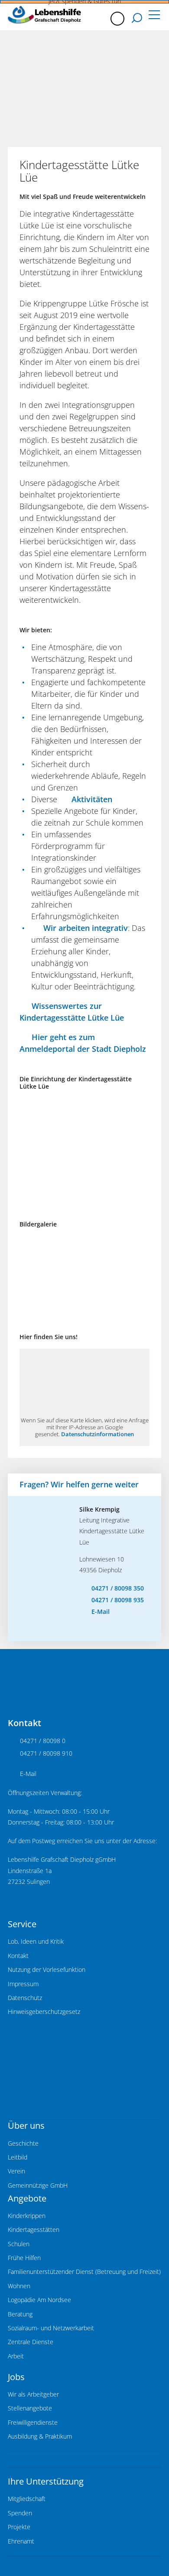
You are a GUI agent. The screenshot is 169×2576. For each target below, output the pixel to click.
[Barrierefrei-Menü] (117, 19)
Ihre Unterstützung (46, 2481)
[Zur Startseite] (44, 15)
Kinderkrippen (27, 2216)
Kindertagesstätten (34, 2230)
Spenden (20, 2513)
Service (22, 1924)
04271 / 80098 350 (118, 1588)
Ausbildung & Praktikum (40, 2436)
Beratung (20, 2314)
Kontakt (18, 1956)
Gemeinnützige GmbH (38, 2186)
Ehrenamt (21, 2541)
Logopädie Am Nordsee (39, 2300)
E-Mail (101, 1612)
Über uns (26, 2126)
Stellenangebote (30, 2408)
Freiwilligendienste (33, 2423)
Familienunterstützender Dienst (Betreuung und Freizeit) (84, 2272)
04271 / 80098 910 (46, 1753)
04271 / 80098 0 (43, 1741)
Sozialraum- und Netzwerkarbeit (51, 2328)
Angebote (27, 2198)
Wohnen (19, 2286)
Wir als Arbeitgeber (33, 2394)
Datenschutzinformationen (97, 1434)
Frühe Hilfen (24, 2258)
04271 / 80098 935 (118, 1600)
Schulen (19, 2244)
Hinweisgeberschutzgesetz (44, 2012)
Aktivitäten (92, 799)
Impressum (23, 1984)
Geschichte (23, 2143)
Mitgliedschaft (27, 2499)
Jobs (16, 2377)
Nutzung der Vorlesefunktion (47, 1970)
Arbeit (16, 2356)
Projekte (19, 2527)
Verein (16, 2171)
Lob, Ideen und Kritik (36, 1942)
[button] (154, 16)
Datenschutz (25, 1998)
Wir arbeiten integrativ (86, 928)
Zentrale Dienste (31, 2342)
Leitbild (18, 2157)
